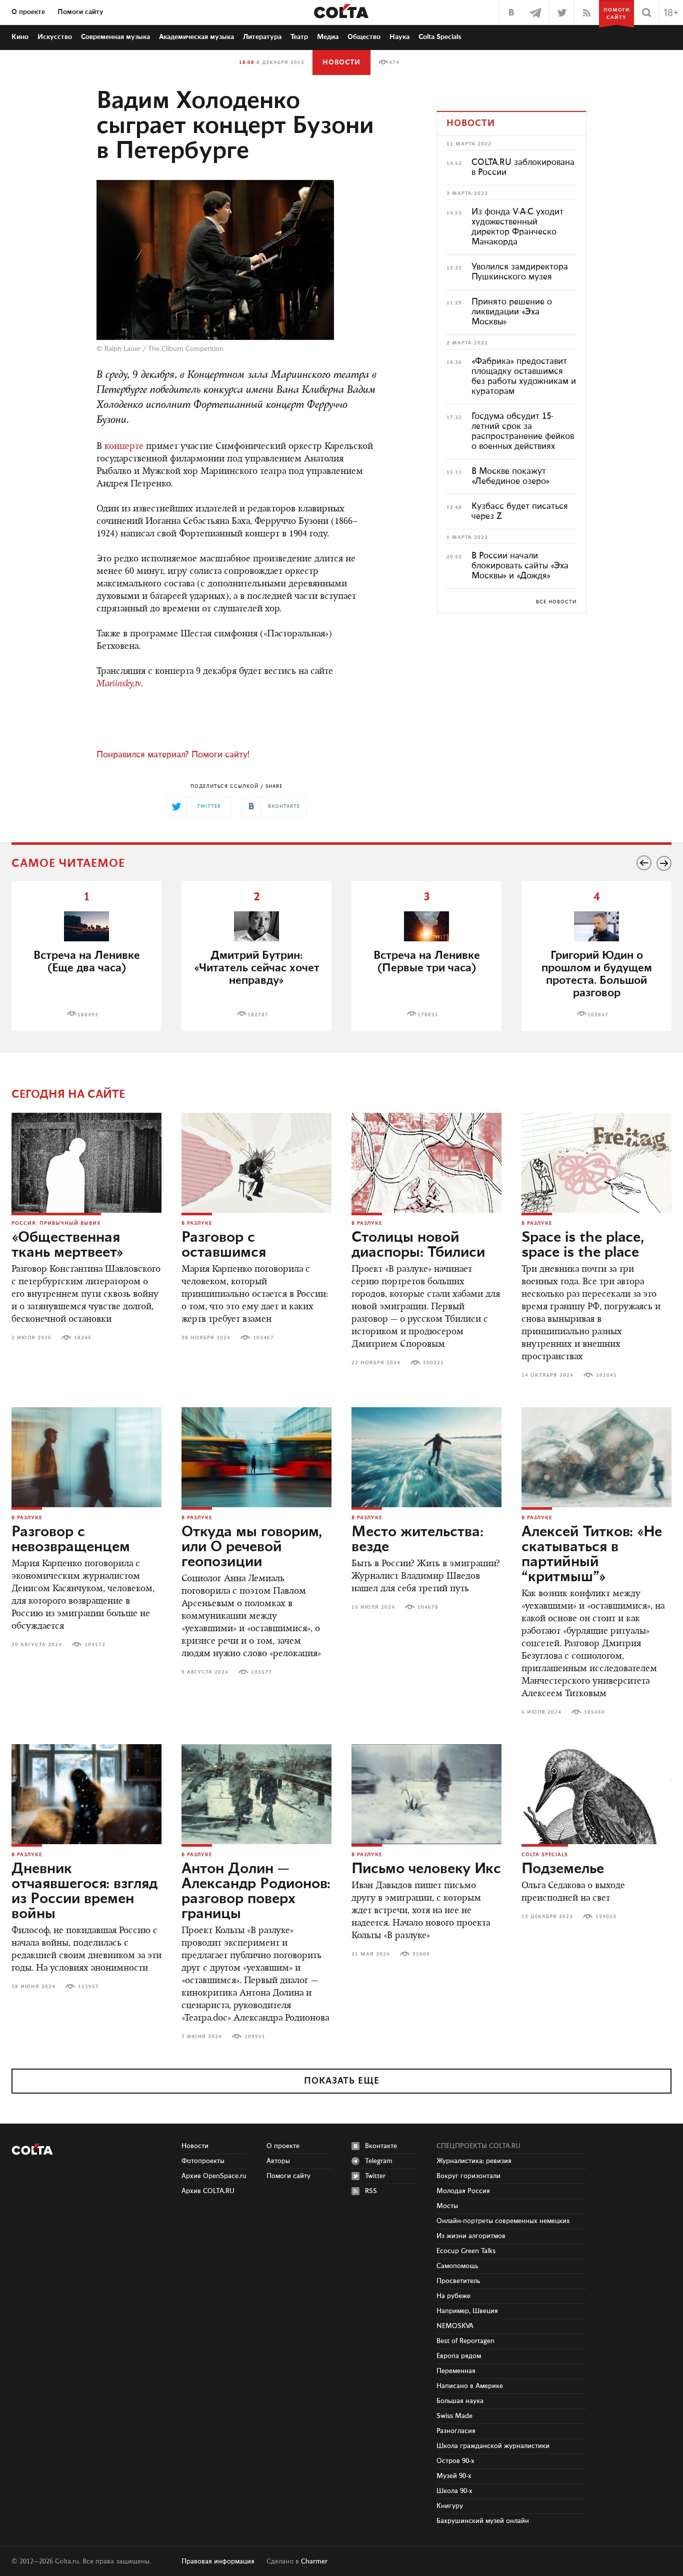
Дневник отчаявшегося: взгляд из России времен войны (84, 1892)
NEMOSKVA (455, 2326)
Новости (341, 62)
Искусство (55, 37)
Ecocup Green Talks (466, 2251)
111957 (88, 1987)
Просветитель (458, 2281)
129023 (606, 1917)
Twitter (375, 2176)
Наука (399, 37)
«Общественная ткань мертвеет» (67, 1245)
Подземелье (563, 1869)
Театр (299, 37)
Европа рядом (459, 2356)
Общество (364, 37)
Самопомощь (457, 2266)
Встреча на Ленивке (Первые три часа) (427, 962)
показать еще (342, 2081)
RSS (371, 2191)
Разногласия (456, 2431)
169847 (598, 1015)
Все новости (556, 602)
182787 (258, 1015)
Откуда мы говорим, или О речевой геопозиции (252, 1547)
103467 (263, 1338)
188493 (88, 1015)
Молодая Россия (463, 2191)
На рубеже (453, 2296)
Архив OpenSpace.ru (214, 2176)
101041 (606, 1375)
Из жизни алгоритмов (471, 2236)
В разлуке (197, 1223)
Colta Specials (440, 37)
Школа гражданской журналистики (493, 2446)
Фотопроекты (203, 2161)
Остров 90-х (455, 2461)
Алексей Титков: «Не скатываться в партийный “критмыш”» (592, 1555)
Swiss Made (454, 2416)
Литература (262, 37)
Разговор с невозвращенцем (71, 1540)
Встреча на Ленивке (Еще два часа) (87, 962)
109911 (255, 2037)
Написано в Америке (470, 2386)
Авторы (278, 2161)
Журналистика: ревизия (474, 2161)
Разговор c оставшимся (224, 1245)
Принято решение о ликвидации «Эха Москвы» (512, 312)
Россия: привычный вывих (56, 1223)
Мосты (447, 2206)
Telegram (379, 2161)
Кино (20, 37)
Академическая (196, 37)
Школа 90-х (454, 2491)
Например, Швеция (467, 2311)
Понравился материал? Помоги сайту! (173, 755)
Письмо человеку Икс (426, 1869)
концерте (124, 447)
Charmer (314, 2562)
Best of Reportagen (465, 2341)
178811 (428, 1015)
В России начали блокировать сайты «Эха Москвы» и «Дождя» (520, 566)
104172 (95, 1645)
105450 (594, 1712)
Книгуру (450, 2506)
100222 (433, 1363)
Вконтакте (381, 2146)
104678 (428, 1607)
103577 (261, 1672)
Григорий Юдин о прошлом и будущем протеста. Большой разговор (597, 974)
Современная (115, 37)
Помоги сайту (80, 12)
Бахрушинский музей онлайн (483, 2521)
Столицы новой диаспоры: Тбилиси (418, 1245)
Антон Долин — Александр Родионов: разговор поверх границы (256, 1892)
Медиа (328, 37)
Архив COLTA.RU (208, 2191)
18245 (83, 1338)
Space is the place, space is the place (583, 1245)
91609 (421, 1954)
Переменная (456, 2371)
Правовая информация (218, 2562)
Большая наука (460, 2401)
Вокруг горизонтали (468, 2176)
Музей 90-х (454, 2476)
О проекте (28, 12)
